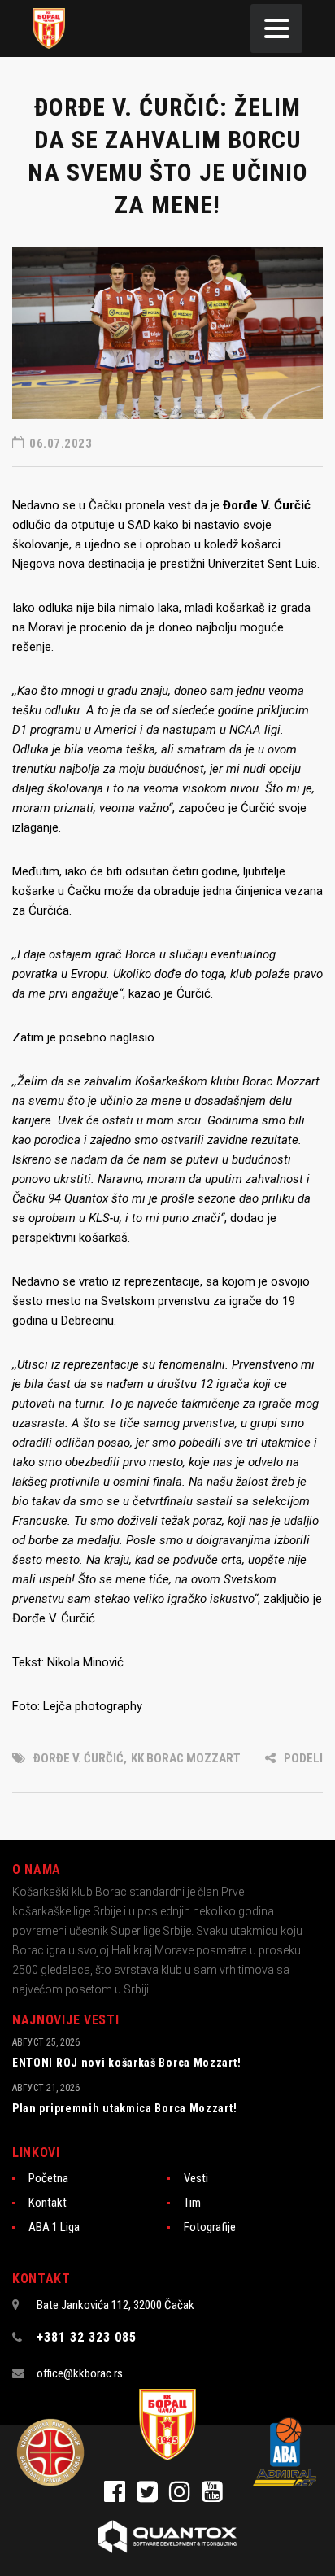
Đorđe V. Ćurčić (78, 1758)
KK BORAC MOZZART (186, 1758)
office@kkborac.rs (80, 2373)
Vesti (196, 2178)
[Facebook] (120, 2496)
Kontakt (48, 2203)
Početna (48, 2178)
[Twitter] (153, 2496)
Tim (192, 2203)
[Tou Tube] (216, 2496)
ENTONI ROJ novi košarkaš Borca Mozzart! (126, 2063)
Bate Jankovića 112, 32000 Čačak (115, 2305)
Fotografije (210, 2227)
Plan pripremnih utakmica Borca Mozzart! (124, 2108)
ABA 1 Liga (54, 2227)
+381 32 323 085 (87, 2337)
